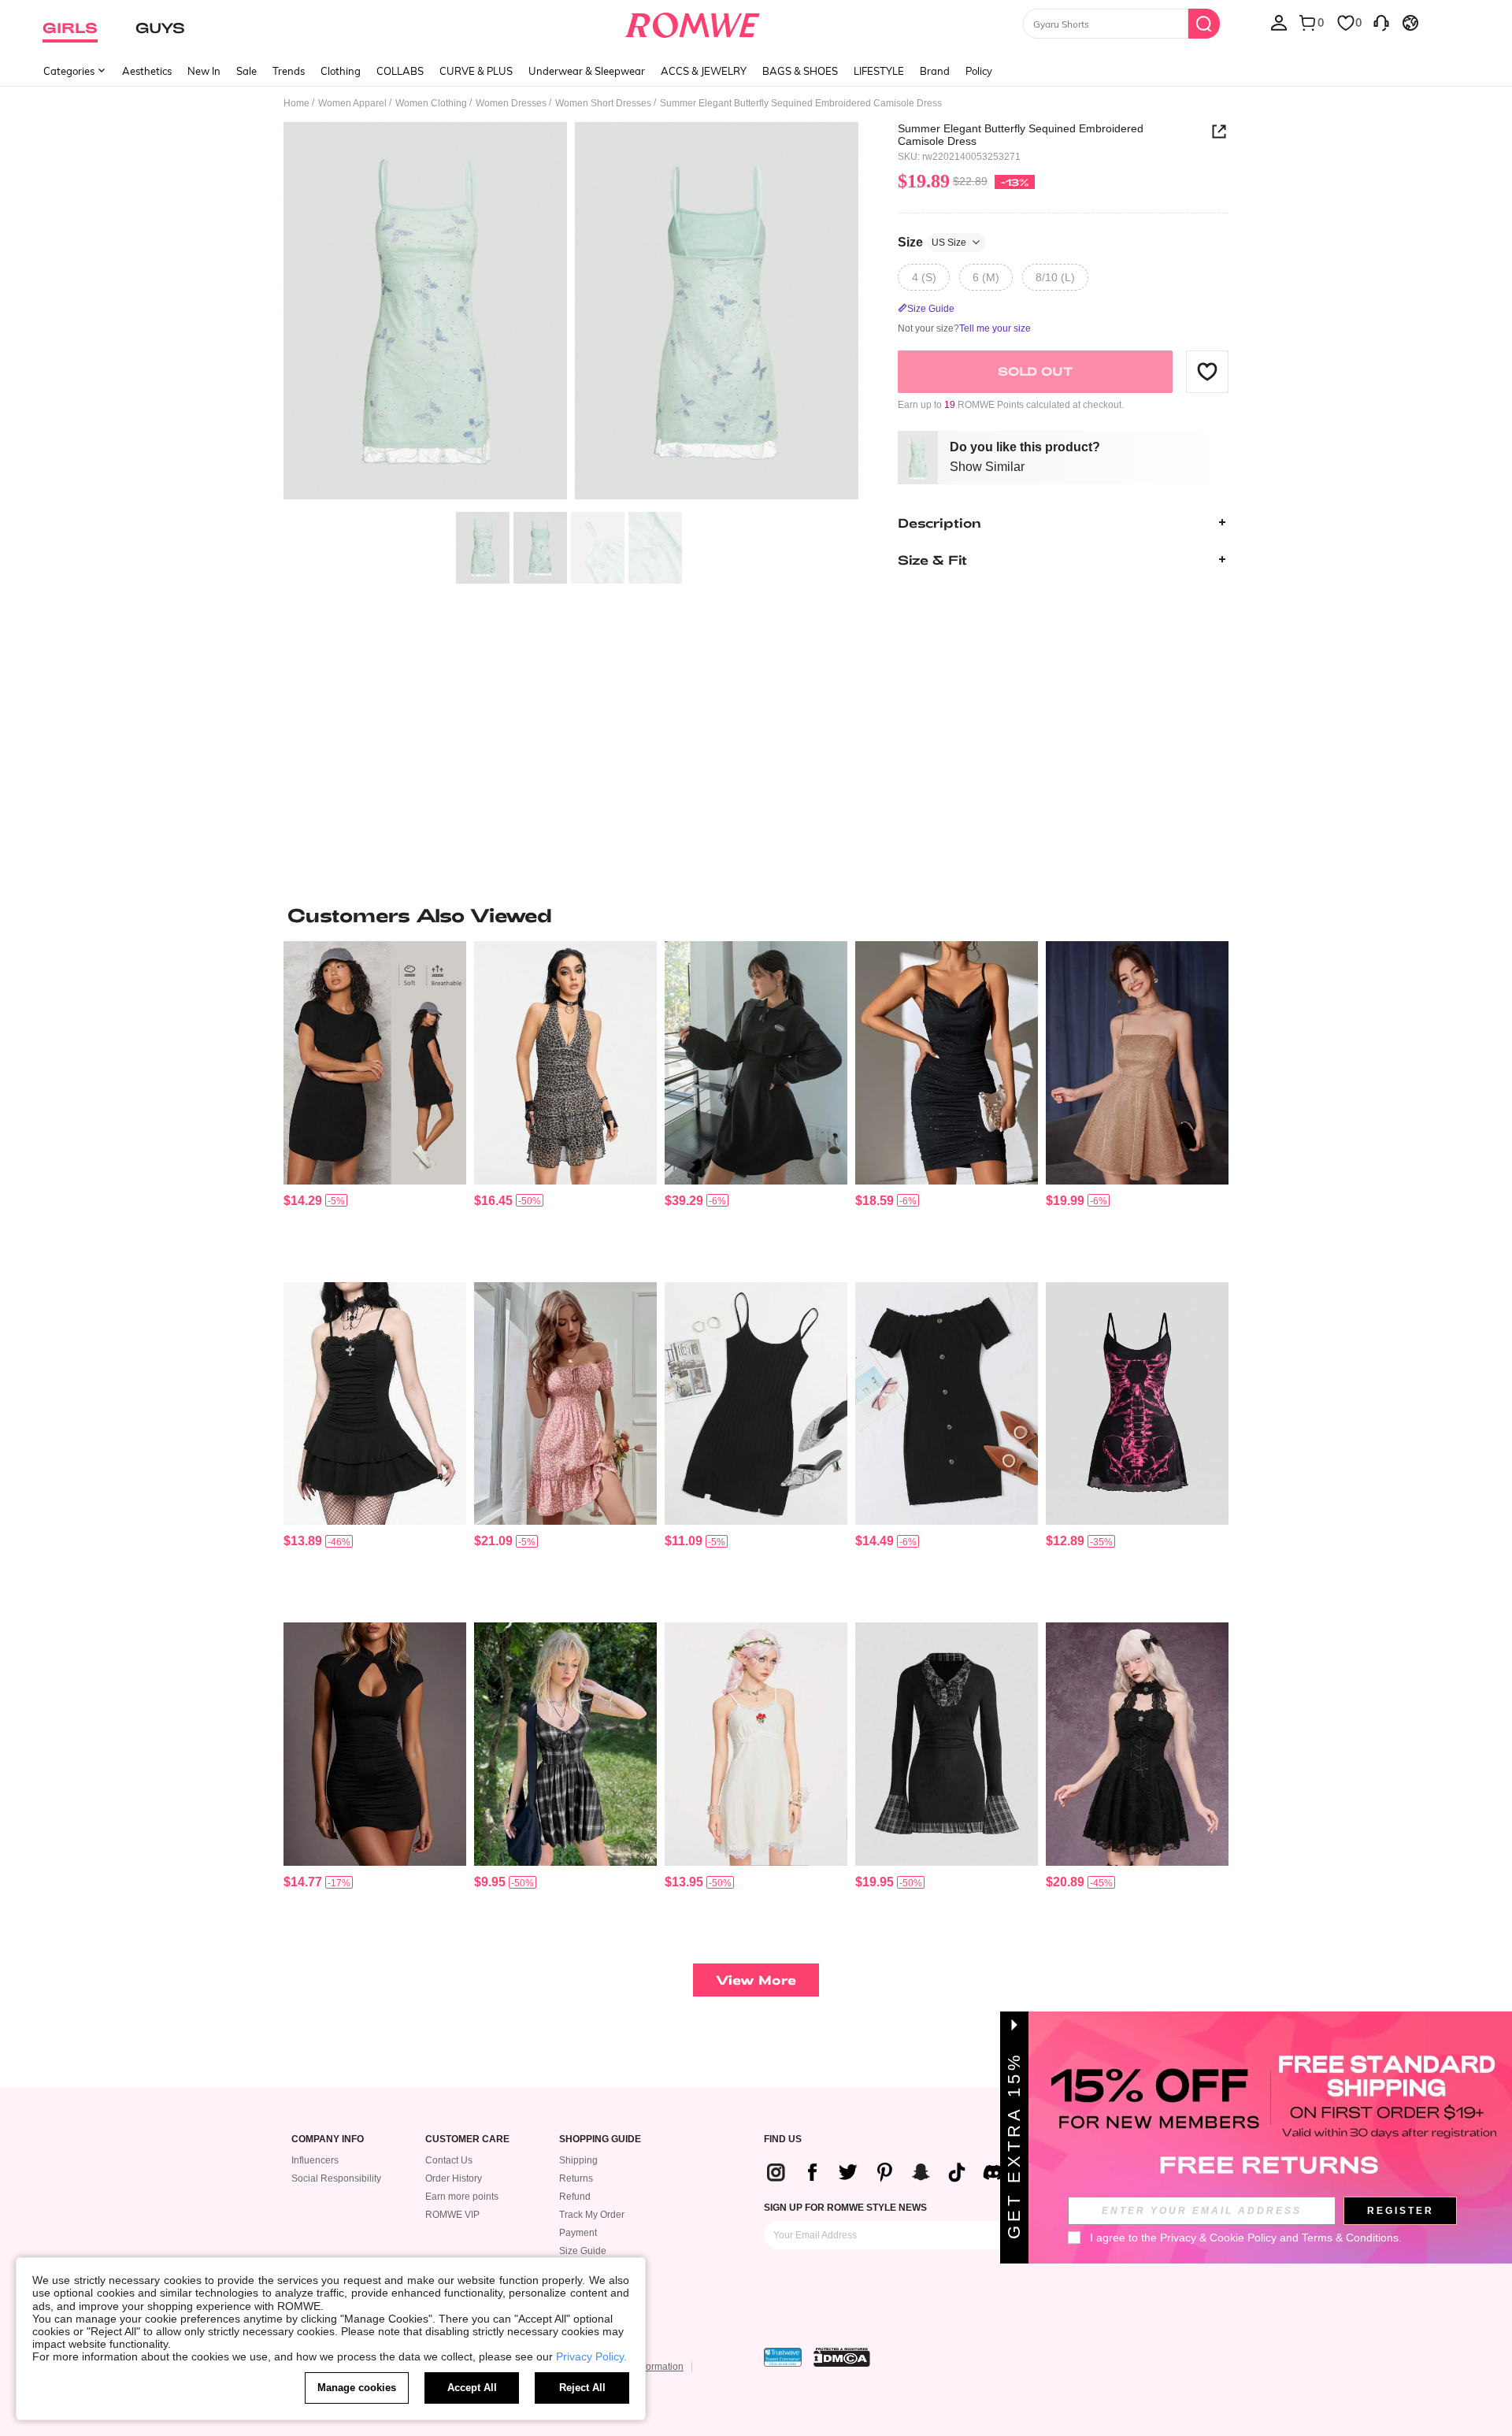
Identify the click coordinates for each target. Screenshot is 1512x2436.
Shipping (578, 2160)
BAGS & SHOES (800, 71)
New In (204, 71)
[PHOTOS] (571, 313)
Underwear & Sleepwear (587, 71)
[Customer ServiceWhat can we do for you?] (1381, 22)
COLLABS (400, 71)
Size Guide (583, 2251)
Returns (576, 2178)
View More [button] (756, 1980)
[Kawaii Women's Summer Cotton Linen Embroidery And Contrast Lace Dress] (756, 1744)
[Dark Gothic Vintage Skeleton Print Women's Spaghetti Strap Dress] (1137, 1404)
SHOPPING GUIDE (600, 2139)
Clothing (341, 71)
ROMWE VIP (452, 2215)
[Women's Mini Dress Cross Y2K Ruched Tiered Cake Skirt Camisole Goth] (375, 1404)
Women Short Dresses (603, 103)
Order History (454, 2178)
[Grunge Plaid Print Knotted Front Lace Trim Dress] (565, 1744)
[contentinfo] (303, 1201)
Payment (578, 2233)
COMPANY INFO (328, 2139)
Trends (289, 71)
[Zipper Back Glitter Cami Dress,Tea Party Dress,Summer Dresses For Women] (1137, 1063)
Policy (979, 71)
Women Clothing (431, 103)
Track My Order (592, 2215)
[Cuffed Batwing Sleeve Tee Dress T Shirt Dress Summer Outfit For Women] (375, 1063)
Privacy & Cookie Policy (1218, 2238)
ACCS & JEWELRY (704, 71)
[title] (756, 915)
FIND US (783, 2139)
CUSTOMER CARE (467, 2139)
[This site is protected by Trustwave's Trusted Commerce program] (783, 2357)
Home (296, 103)
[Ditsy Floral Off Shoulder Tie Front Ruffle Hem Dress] (565, 1404)
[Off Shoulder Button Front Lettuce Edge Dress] (947, 1404)
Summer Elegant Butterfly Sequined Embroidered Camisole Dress (1021, 135)
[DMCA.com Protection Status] (842, 2357)
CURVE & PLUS (476, 71)
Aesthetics (147, 71)
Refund (575, 2197)
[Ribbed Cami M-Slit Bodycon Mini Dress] (756, 1404)
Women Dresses (511, 103)
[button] (1207, 371)
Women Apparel (352, 103)
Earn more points (462, 2197)
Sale (246, 71)
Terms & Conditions (1350, 2238)
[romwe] (693, 22)
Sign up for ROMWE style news (845, 2208)
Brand (935, 71)
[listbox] (1279, 22)
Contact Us (449, 2160)
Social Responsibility (336, 2178)
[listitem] (375, 1105)
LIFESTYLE (879, 71)
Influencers (315, 2160)
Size (932, 241)
